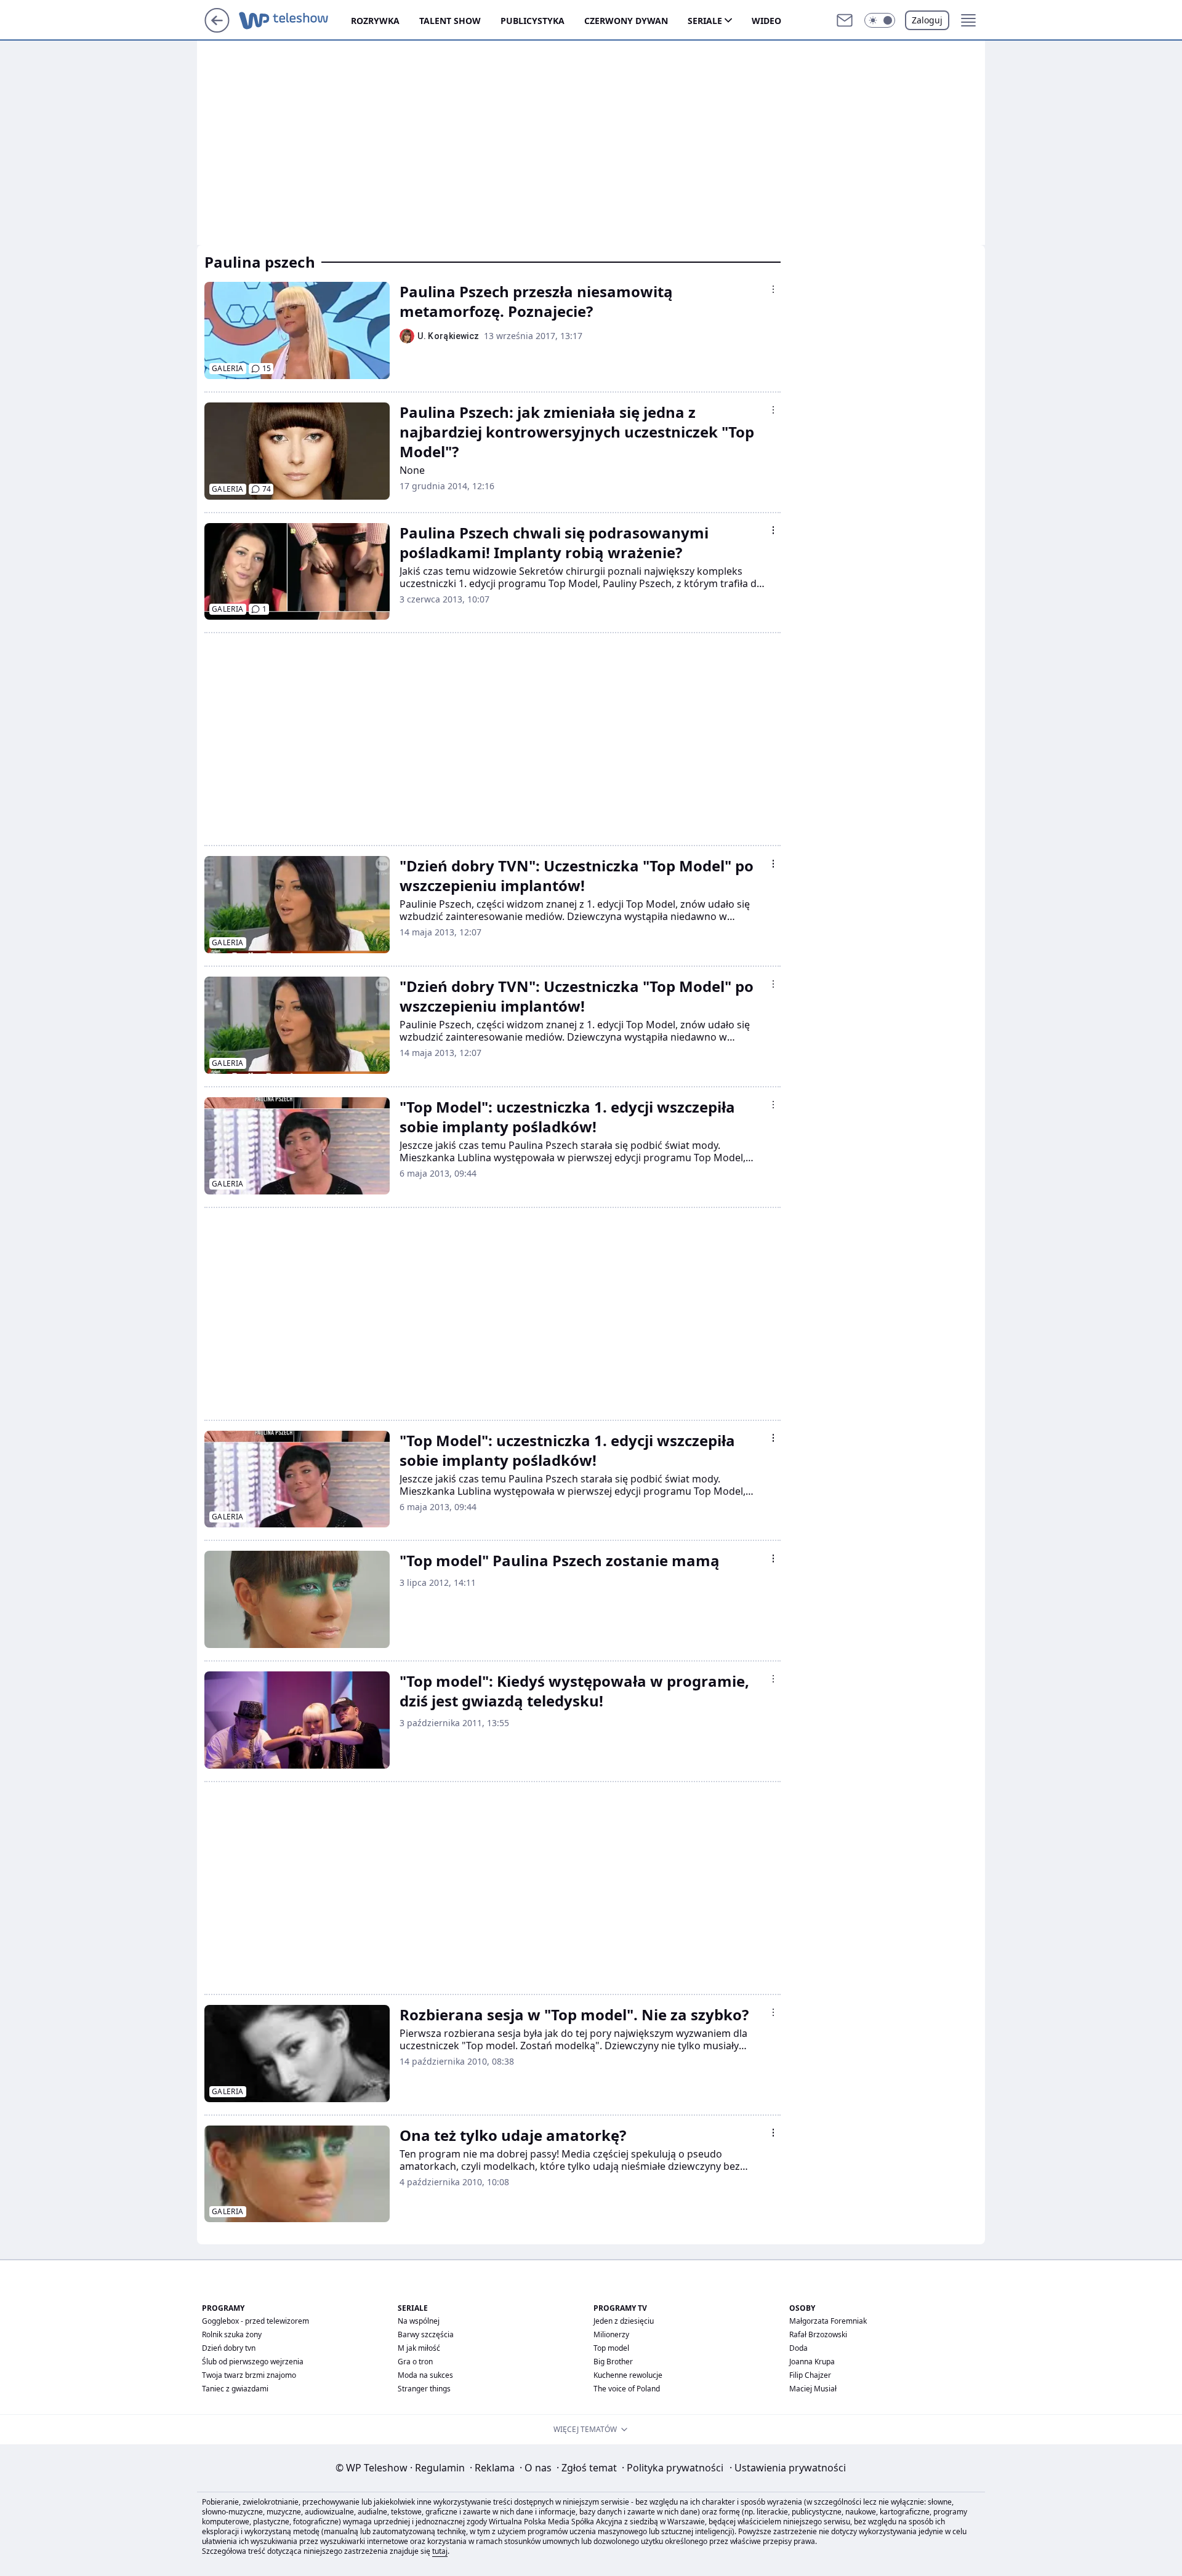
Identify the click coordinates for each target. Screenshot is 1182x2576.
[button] (880, 20)
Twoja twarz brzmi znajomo (249, 2375)
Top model (611, 2348)
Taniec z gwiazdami (235, 2389)
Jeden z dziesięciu (624, 2321)
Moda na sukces (425, 2375)
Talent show (450, 21)
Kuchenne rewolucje (628, 2375)
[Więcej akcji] (773, 289)
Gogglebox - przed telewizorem (255, 2321)
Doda (798, 2348)
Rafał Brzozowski (818, 2334)
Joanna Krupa (812, 2362)
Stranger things (424, 2389)
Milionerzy (611, 2334)
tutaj (440, 2551)
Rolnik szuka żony (232, 2334)
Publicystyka (533, 21)
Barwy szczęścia (426, 2334)
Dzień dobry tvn (229, 2348)
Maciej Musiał (813, 2389)
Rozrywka (375, 21)
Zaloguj (927, 20)
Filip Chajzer (810, 2375)
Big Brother (613, 2362)
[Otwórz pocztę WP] (845, 20)
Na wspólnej (419, 2321)
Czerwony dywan (626, 21)
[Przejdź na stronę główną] (217, 29)
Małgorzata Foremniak (828, 2321)
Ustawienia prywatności (788, 2468)
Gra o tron (415, 2362)
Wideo (766, 21)
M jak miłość (419, 2348)
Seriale (705, 21)
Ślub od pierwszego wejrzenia (253, 2362)
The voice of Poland (627, 2389)
